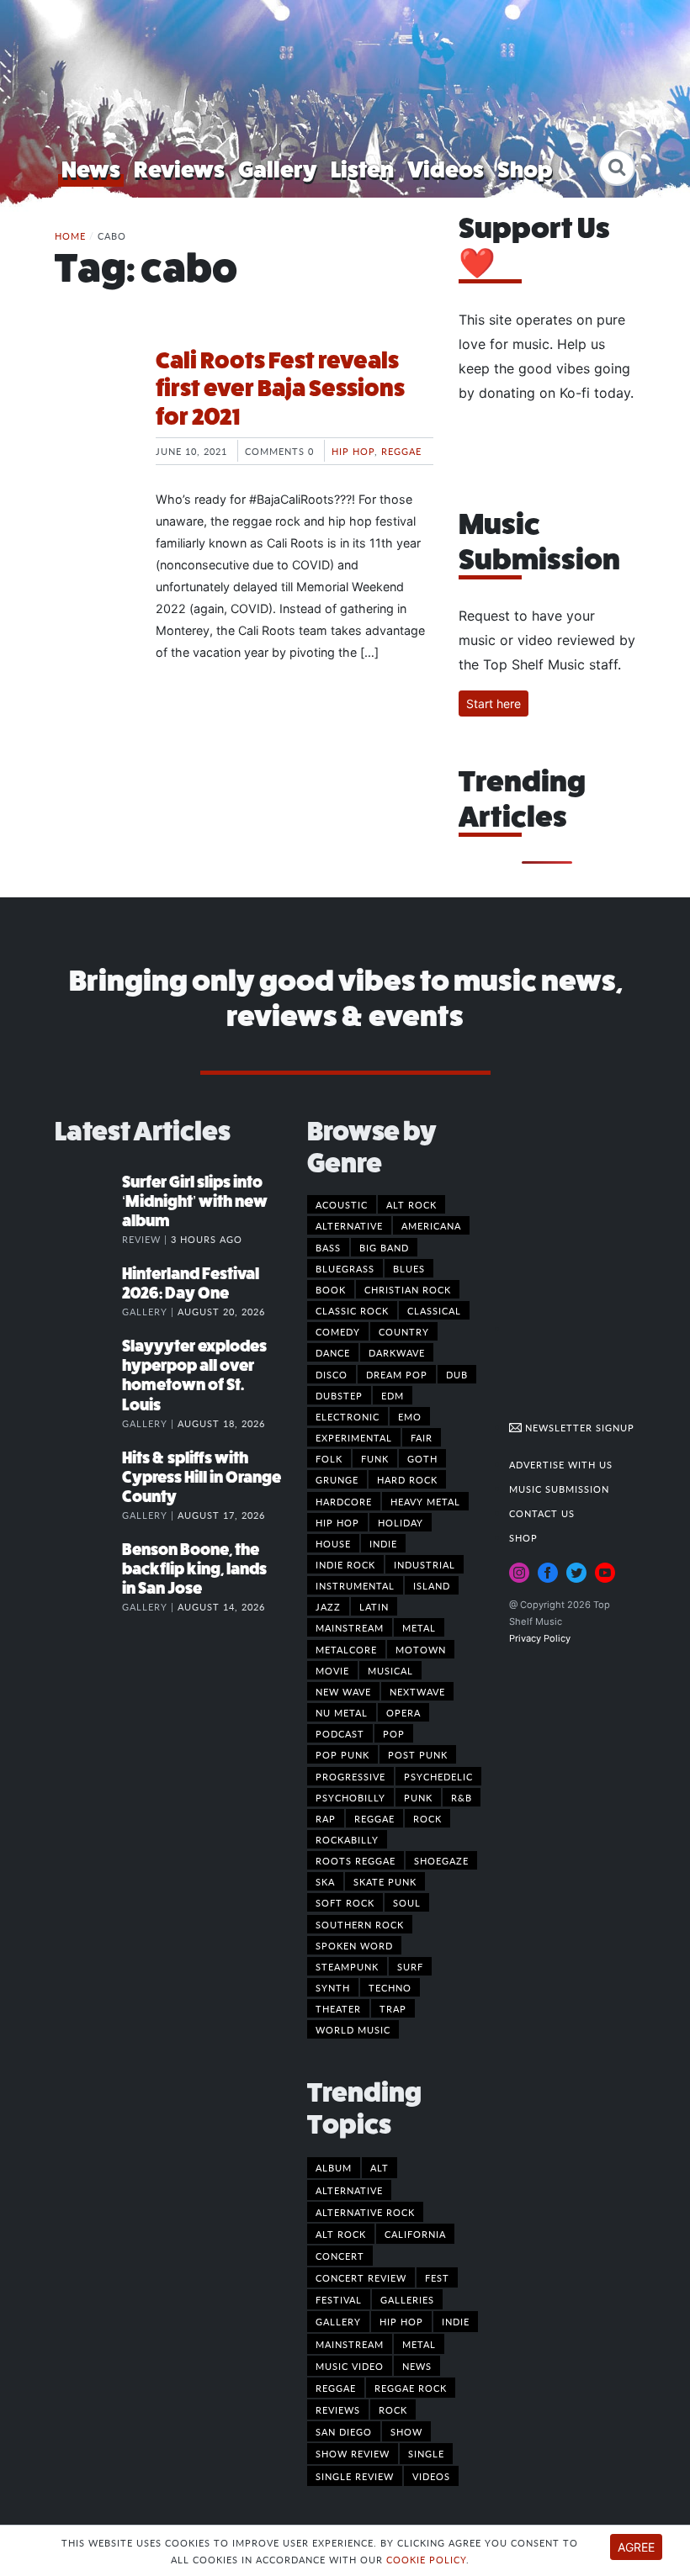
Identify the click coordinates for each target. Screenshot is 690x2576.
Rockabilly (347, 1839)
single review (355, 2476)
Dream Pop (397, 1374)
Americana (431, 1225)
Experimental (354, 1437)
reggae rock (411, 2388)
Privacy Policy (540, 1638)
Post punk (418, 1754)
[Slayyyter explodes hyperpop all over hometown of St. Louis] (88, 1363)
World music (353, 2029)
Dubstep (339, 1395)
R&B (462, 1797)
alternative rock (365, 2212)
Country (404, 1331)
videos (431, 2476)
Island (432, 1585)
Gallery (278, 169)
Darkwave (397, 1352)
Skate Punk (385, 1881)
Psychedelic (438, 1776)
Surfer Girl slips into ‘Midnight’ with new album (195, 1201)
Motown (421, 1649)
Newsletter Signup (578, 1427)
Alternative (349, 1225)
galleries (407, 2299)
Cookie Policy (426, 2559)
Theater (338, 2008)
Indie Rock (345, 1564)
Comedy (338, 1331)
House (333, 1543)
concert (340, 2256)
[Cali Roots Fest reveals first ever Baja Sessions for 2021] (93, 410)
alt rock (341, 2234)
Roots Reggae (356, 1860)
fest (437, 2277)
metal (419, 2344)
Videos (446, 169)
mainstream (350, 2344)
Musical (390, 1670)
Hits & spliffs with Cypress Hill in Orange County (202, 1477)
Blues (409, 1268)
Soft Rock (345, 1902)
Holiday (401, 1522)
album (334, 2167)
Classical (434, 1310)
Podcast (340, 1733)
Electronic (348, 1416)
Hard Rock (407, 1479)
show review (353, 2453)
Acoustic (342, 1204)
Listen (362, 169)
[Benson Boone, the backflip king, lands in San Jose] (88, 1567)
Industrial (425, 1564)
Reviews (179, 169)
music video (350, 2366)
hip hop (401, 2321)
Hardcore (344, 1501)
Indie (383, 1543)
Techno (390, 1987)
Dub (457, 1374)
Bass (328, 1247)
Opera (403, 1712)
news (417, 2366)
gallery (338, 2321)
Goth (422, 1458)
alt (379, 2167)
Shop (525, 169)
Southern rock (360, 1924)
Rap (326, 1818)
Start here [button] (494, 704)
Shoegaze (441, 1860)
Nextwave (417, 1691)
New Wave (343, 1691)
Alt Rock (411, 1204)
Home (70, 235)
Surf (410, 1966)
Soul (407, 1902)
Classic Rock (352, 1310)
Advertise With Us (561, 1464)
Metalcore (346, 1649)
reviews (338, 2409)
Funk (375, 1458)
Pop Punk (342, 1754)
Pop (394, 1733)
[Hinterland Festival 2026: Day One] (88, 1291)
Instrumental (355, 1585)
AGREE (636, 2547)
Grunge (337, 1479)
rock (393, 2409)
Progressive (350, 1776)
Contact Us (542, 1513)
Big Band (384, 1247)
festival (339, 2299)
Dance (333, 1352)
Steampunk (347, 1966)
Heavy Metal (425, 1501)
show (406, 2431)
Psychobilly (350, 1797)
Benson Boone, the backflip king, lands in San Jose (194, 1569)
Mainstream (350, 1627)
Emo (410, 1416)
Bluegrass (345, 1268)
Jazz (328, 1606)
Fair (422, 1437)
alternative (349, 2190)
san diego (344, 2431)
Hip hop (353, 451)
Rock (427, 1818)
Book (331, 1289)
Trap (393, 2008)
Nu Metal (342, 1712)
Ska (325, 1881)
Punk (418, 1797)
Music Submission (559, 1489)
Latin (374, 1606)
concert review (361, 2277)
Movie (332, 1670)
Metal (419, 1627)
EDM (393, 1395)
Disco (332, 1374)
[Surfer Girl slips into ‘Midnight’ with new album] (88, 1199)
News (91, 169)
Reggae (401, 451)
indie (456, 2321)
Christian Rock (408, 1289)
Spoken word (354, 1945)
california (415, 2234)
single (426, 2453)
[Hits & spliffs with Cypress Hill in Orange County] (88, 1475)
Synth (333, 1987)
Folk (329, 1458)
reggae (336, 2388)
